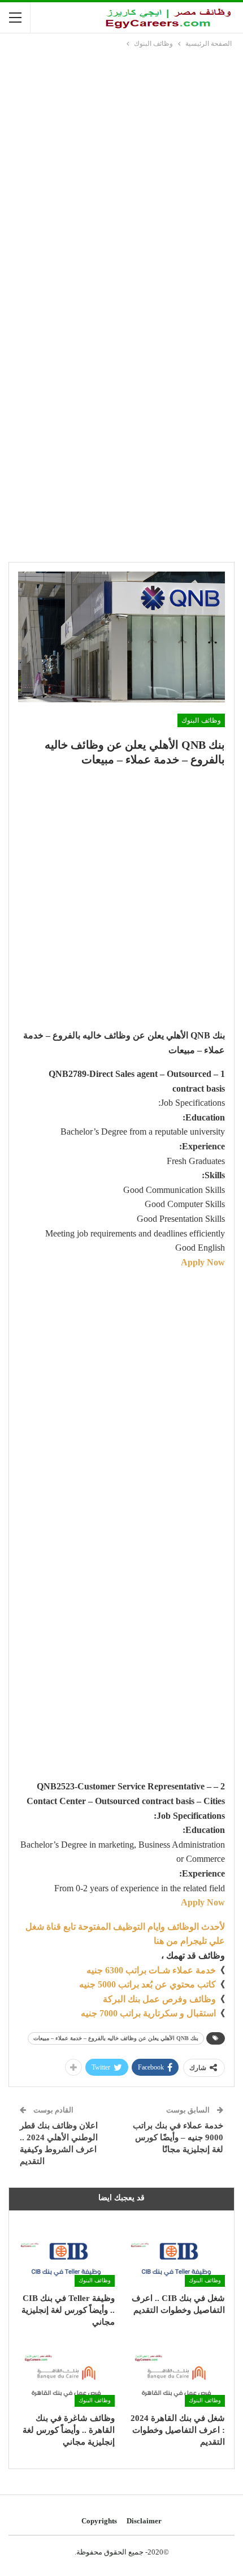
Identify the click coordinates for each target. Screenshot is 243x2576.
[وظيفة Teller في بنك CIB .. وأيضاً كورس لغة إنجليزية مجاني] (66, 2253)
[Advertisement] (121, 177)
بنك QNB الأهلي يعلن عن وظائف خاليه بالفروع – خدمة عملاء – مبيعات (116, 2038)
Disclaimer (144, 2521)
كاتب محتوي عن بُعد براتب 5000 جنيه (147, 1984)
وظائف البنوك (201, 720)
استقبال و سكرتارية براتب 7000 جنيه (148, 2013)
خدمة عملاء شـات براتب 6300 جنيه (151, 1970)
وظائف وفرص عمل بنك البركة (159, 1999)
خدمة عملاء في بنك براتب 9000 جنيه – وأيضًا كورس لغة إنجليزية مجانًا (178, 2137)
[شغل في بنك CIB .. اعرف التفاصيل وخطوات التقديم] (177, 2253)
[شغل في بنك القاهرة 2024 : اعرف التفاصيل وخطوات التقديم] (177, 2373)
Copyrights (99, 2521)
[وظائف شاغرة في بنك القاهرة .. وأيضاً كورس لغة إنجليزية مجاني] (66, 2373)
